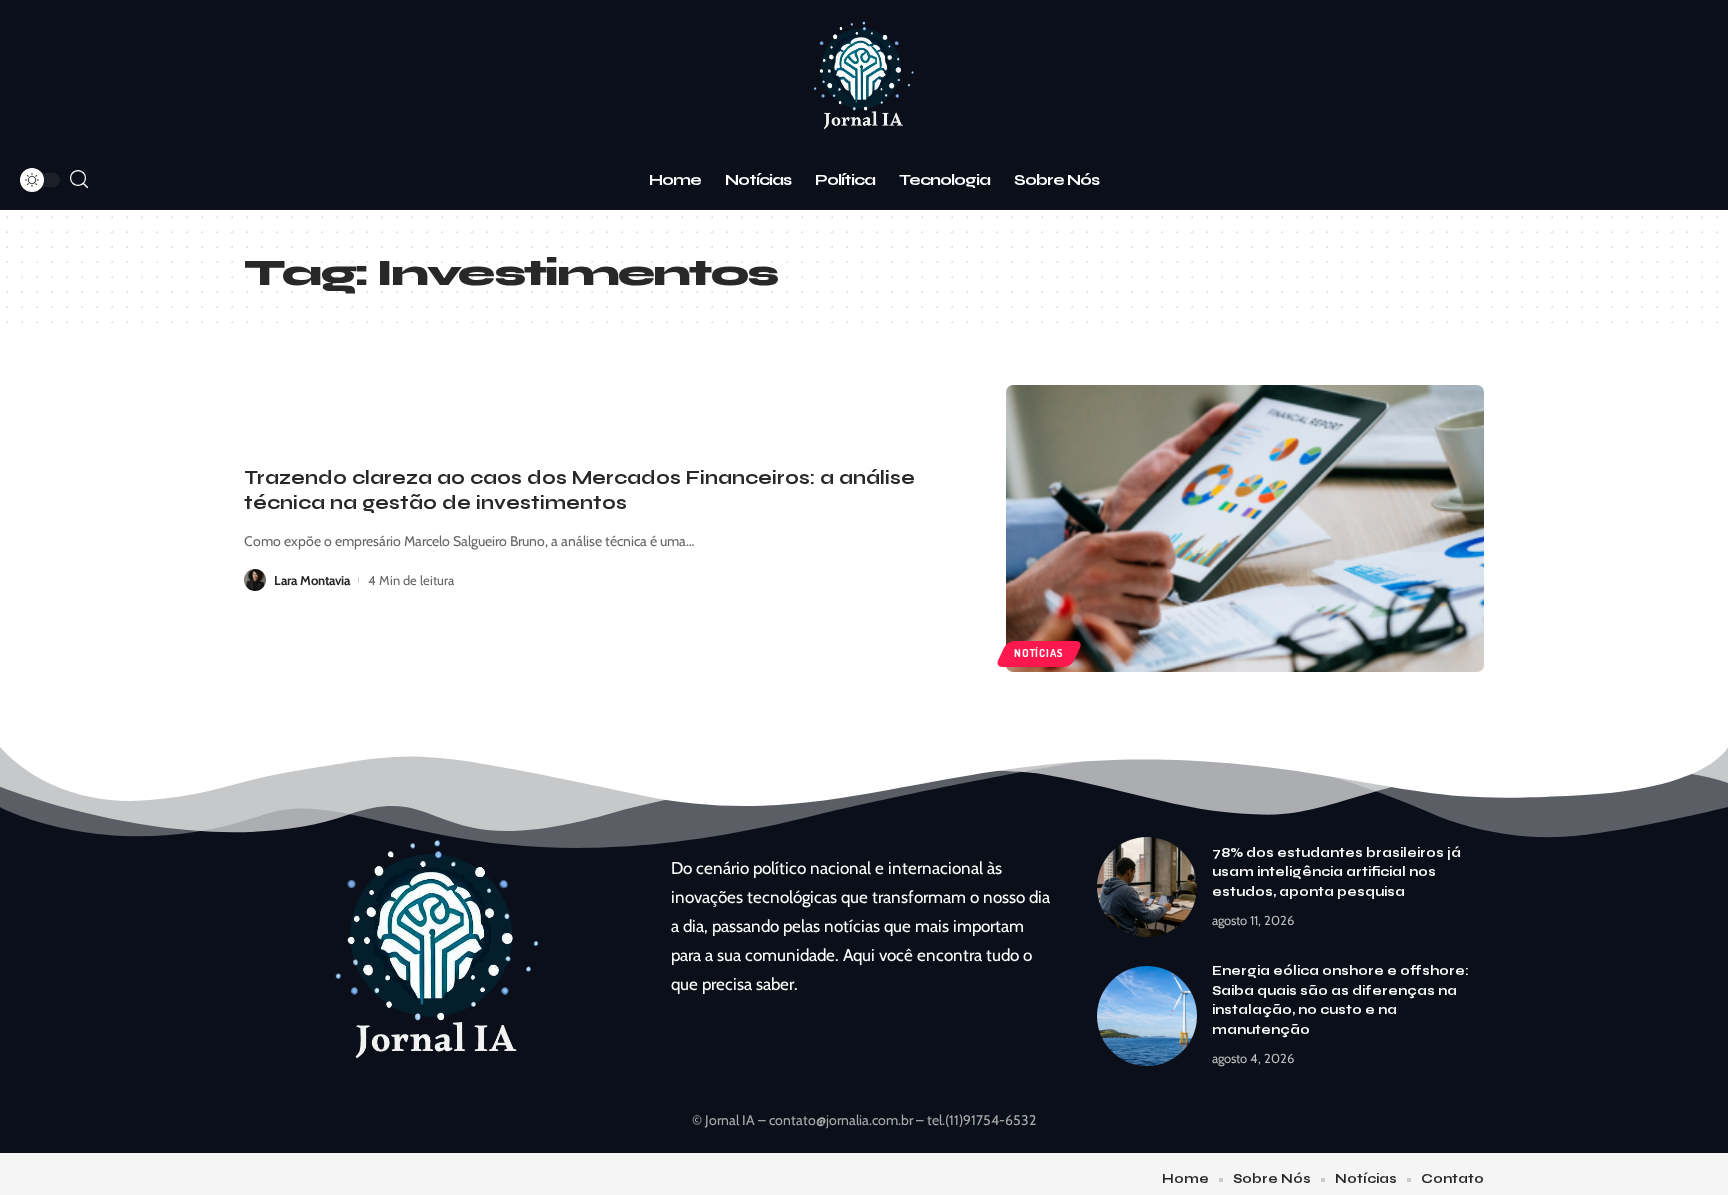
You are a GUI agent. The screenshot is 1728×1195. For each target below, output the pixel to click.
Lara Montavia (312, 580)
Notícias (1038, 653)
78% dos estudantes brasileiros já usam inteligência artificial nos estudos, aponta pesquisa (1336, 872)
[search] (79, 179)
